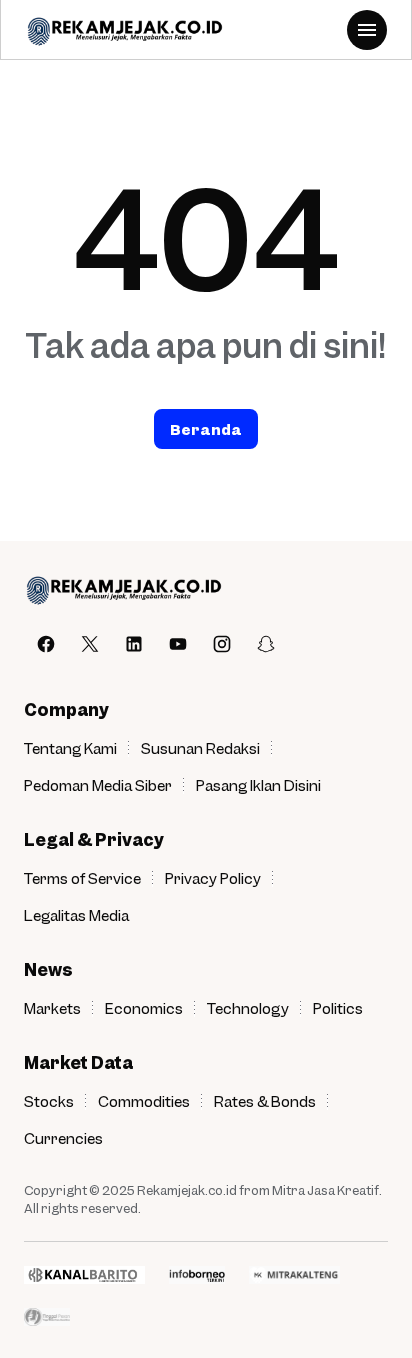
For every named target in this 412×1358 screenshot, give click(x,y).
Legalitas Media (76, 915)
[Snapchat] (266, 644)
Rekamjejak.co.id (187, 1190)
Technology (248, 1008)
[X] (90, 644)
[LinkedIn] (134, 644)
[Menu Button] (367, 30)
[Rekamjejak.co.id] (124, 30)
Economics (144, 1008)
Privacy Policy (213, 878)
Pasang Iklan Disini (258, 785)
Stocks (49, 1101)
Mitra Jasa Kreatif (325, 1190)
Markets (52, 1008)
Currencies (63, 1138)
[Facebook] (46, 644)
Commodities (144, 1101)
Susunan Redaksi (200, 748)
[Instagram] (222, 644)
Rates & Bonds (265, 1101)
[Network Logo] (84, 1275)
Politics (338, 1008)
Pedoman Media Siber (98, 785)
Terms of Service (82, 878)
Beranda (206, 429)
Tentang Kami (70, 748)
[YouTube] (178, 644)
